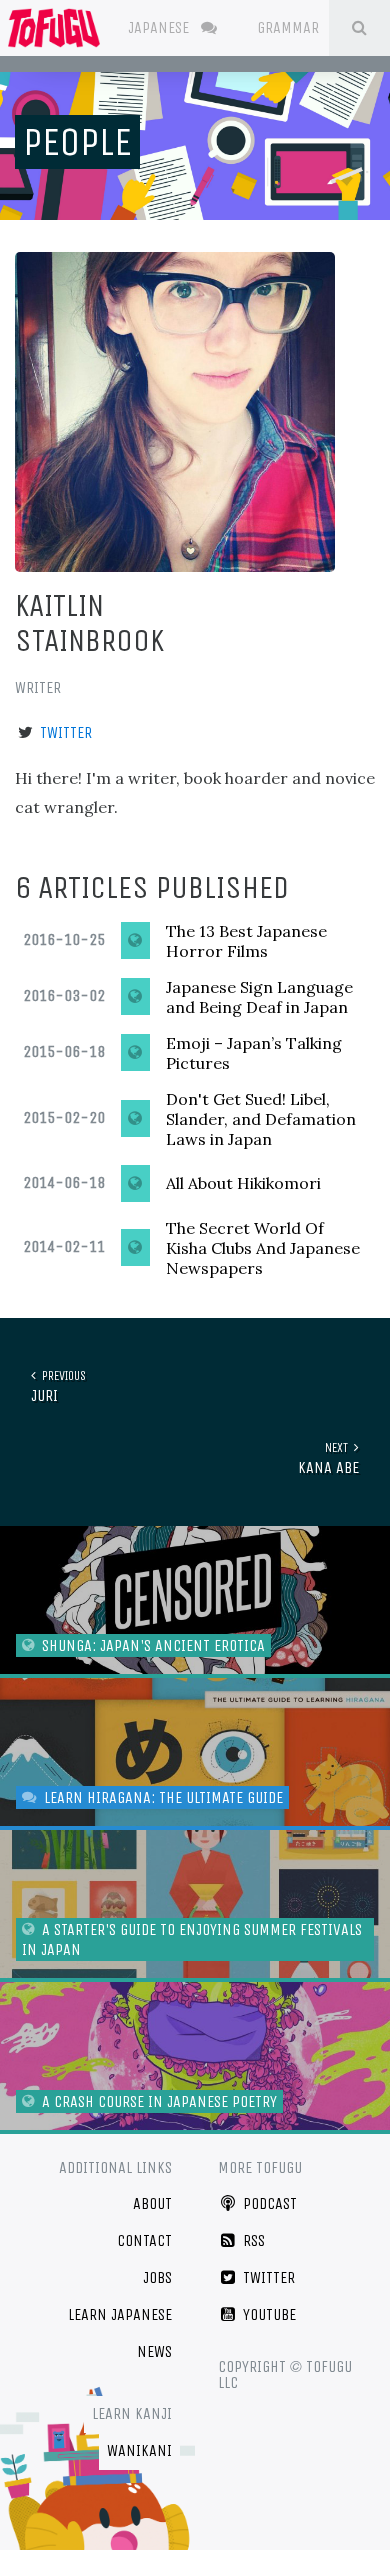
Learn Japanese (120, 2314)
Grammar (290, 27)
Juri (58, 1386)
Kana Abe (328, 1458)
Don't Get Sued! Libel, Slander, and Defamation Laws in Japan (261, 1119)
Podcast (268, 2203)
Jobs (157, 2277)
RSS (252, 2240)
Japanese (160, 27)
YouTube (267, 2314)
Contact (144, 2240)
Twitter (66, 732)
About (152, 2203)
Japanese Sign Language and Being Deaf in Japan (259, 997)
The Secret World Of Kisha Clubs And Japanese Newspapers (263, 1248)
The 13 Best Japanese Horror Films (246, 941)
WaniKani (139, 2450)
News (154, 2351)
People (77, 142)
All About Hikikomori (243, 1183)
